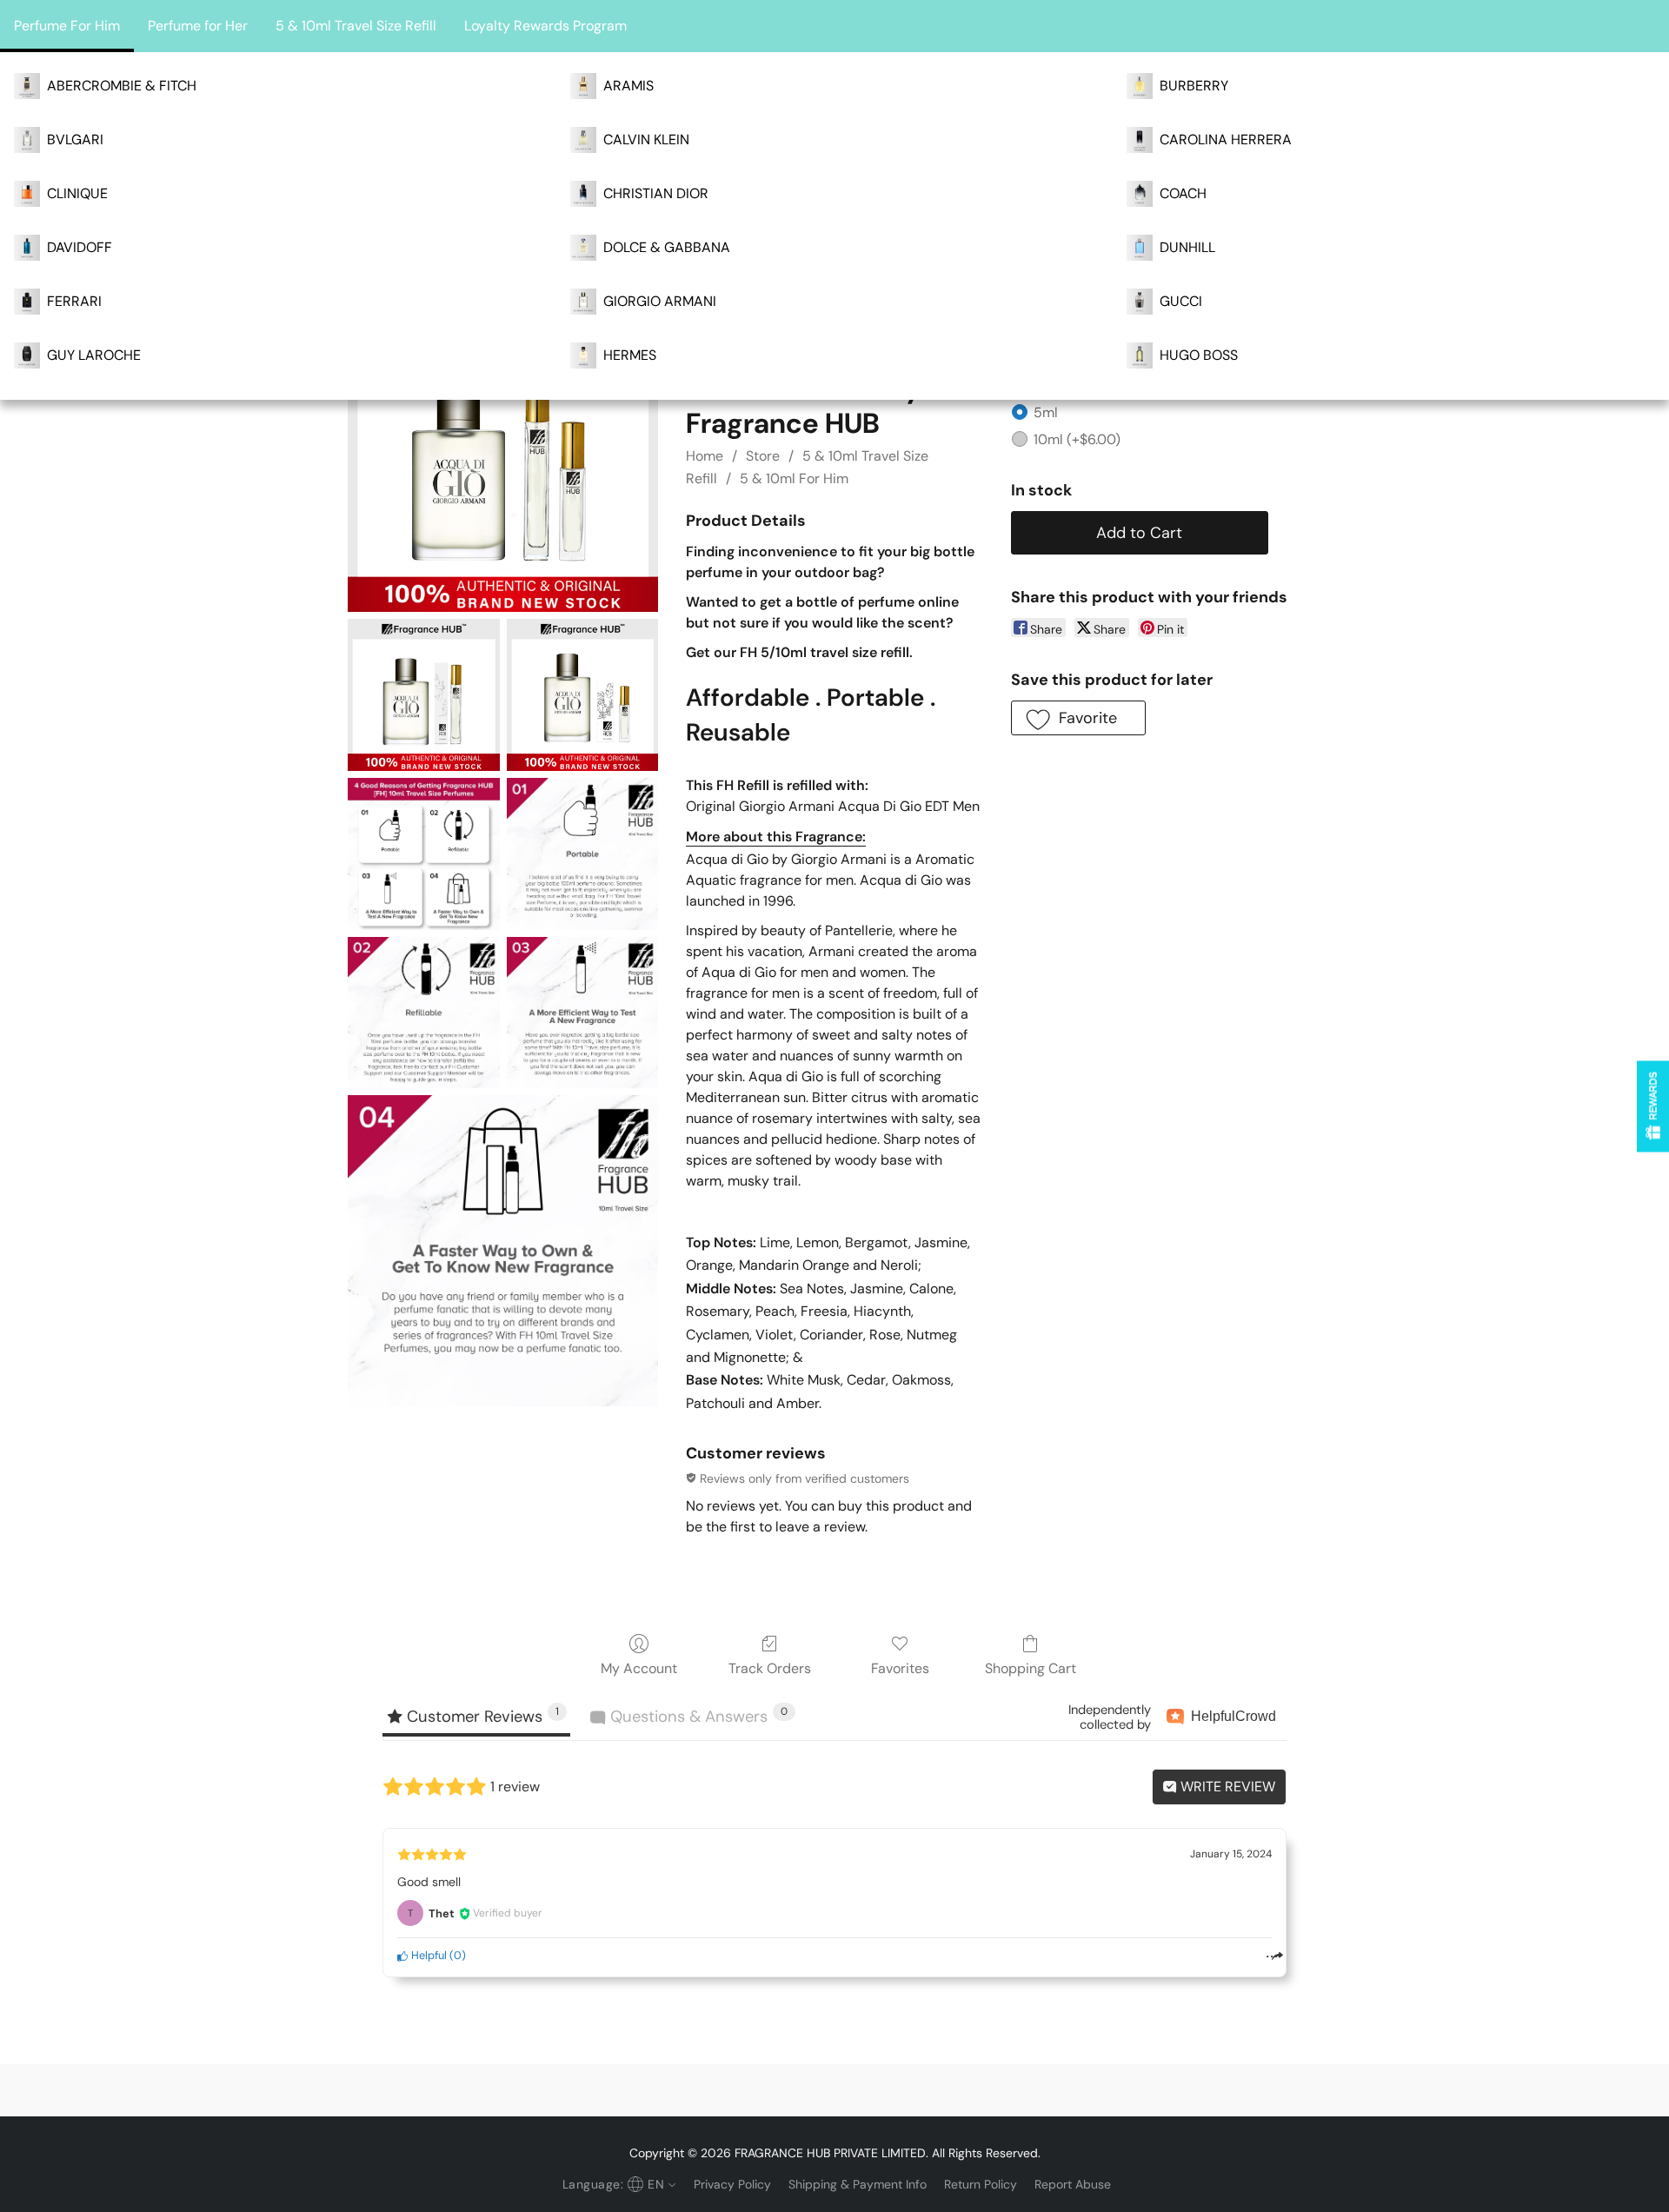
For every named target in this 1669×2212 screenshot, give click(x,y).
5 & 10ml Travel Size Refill (356, 26)
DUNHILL (1187, 247)
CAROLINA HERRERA (1226, 139)
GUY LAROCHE (94, 355)
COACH (1183, 193)
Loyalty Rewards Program (545, 26)
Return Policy (981, 2184)
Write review (1226, 1787)
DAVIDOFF (80, 247)
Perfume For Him (67, 26)
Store (763, 456)
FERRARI (74, 301)
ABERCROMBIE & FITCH (122, 86)
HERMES (630, 355)
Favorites (900, 1668)
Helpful (428, 1955)
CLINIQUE (77, 193)
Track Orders (770, 1668)
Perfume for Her (198, 26)
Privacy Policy (732, 2184)
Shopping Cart (1031, 1668)
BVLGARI (75, 139)
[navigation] (617, 2184)
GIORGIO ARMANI (660, 301)
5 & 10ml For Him (794, 478)
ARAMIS (628, 86)
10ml (1077, 439)
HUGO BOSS (1199, 355)
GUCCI (1181, 301)
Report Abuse (1073, 2184)
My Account (639, 1668)
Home (705, 456)
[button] (1078, 718)
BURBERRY (1194, 86)
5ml (1046, 412)
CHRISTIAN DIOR (656, 193)
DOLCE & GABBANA (667, 247)
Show (1653, 1106)
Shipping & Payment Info (858, 2184)
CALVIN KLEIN (646, 139)
